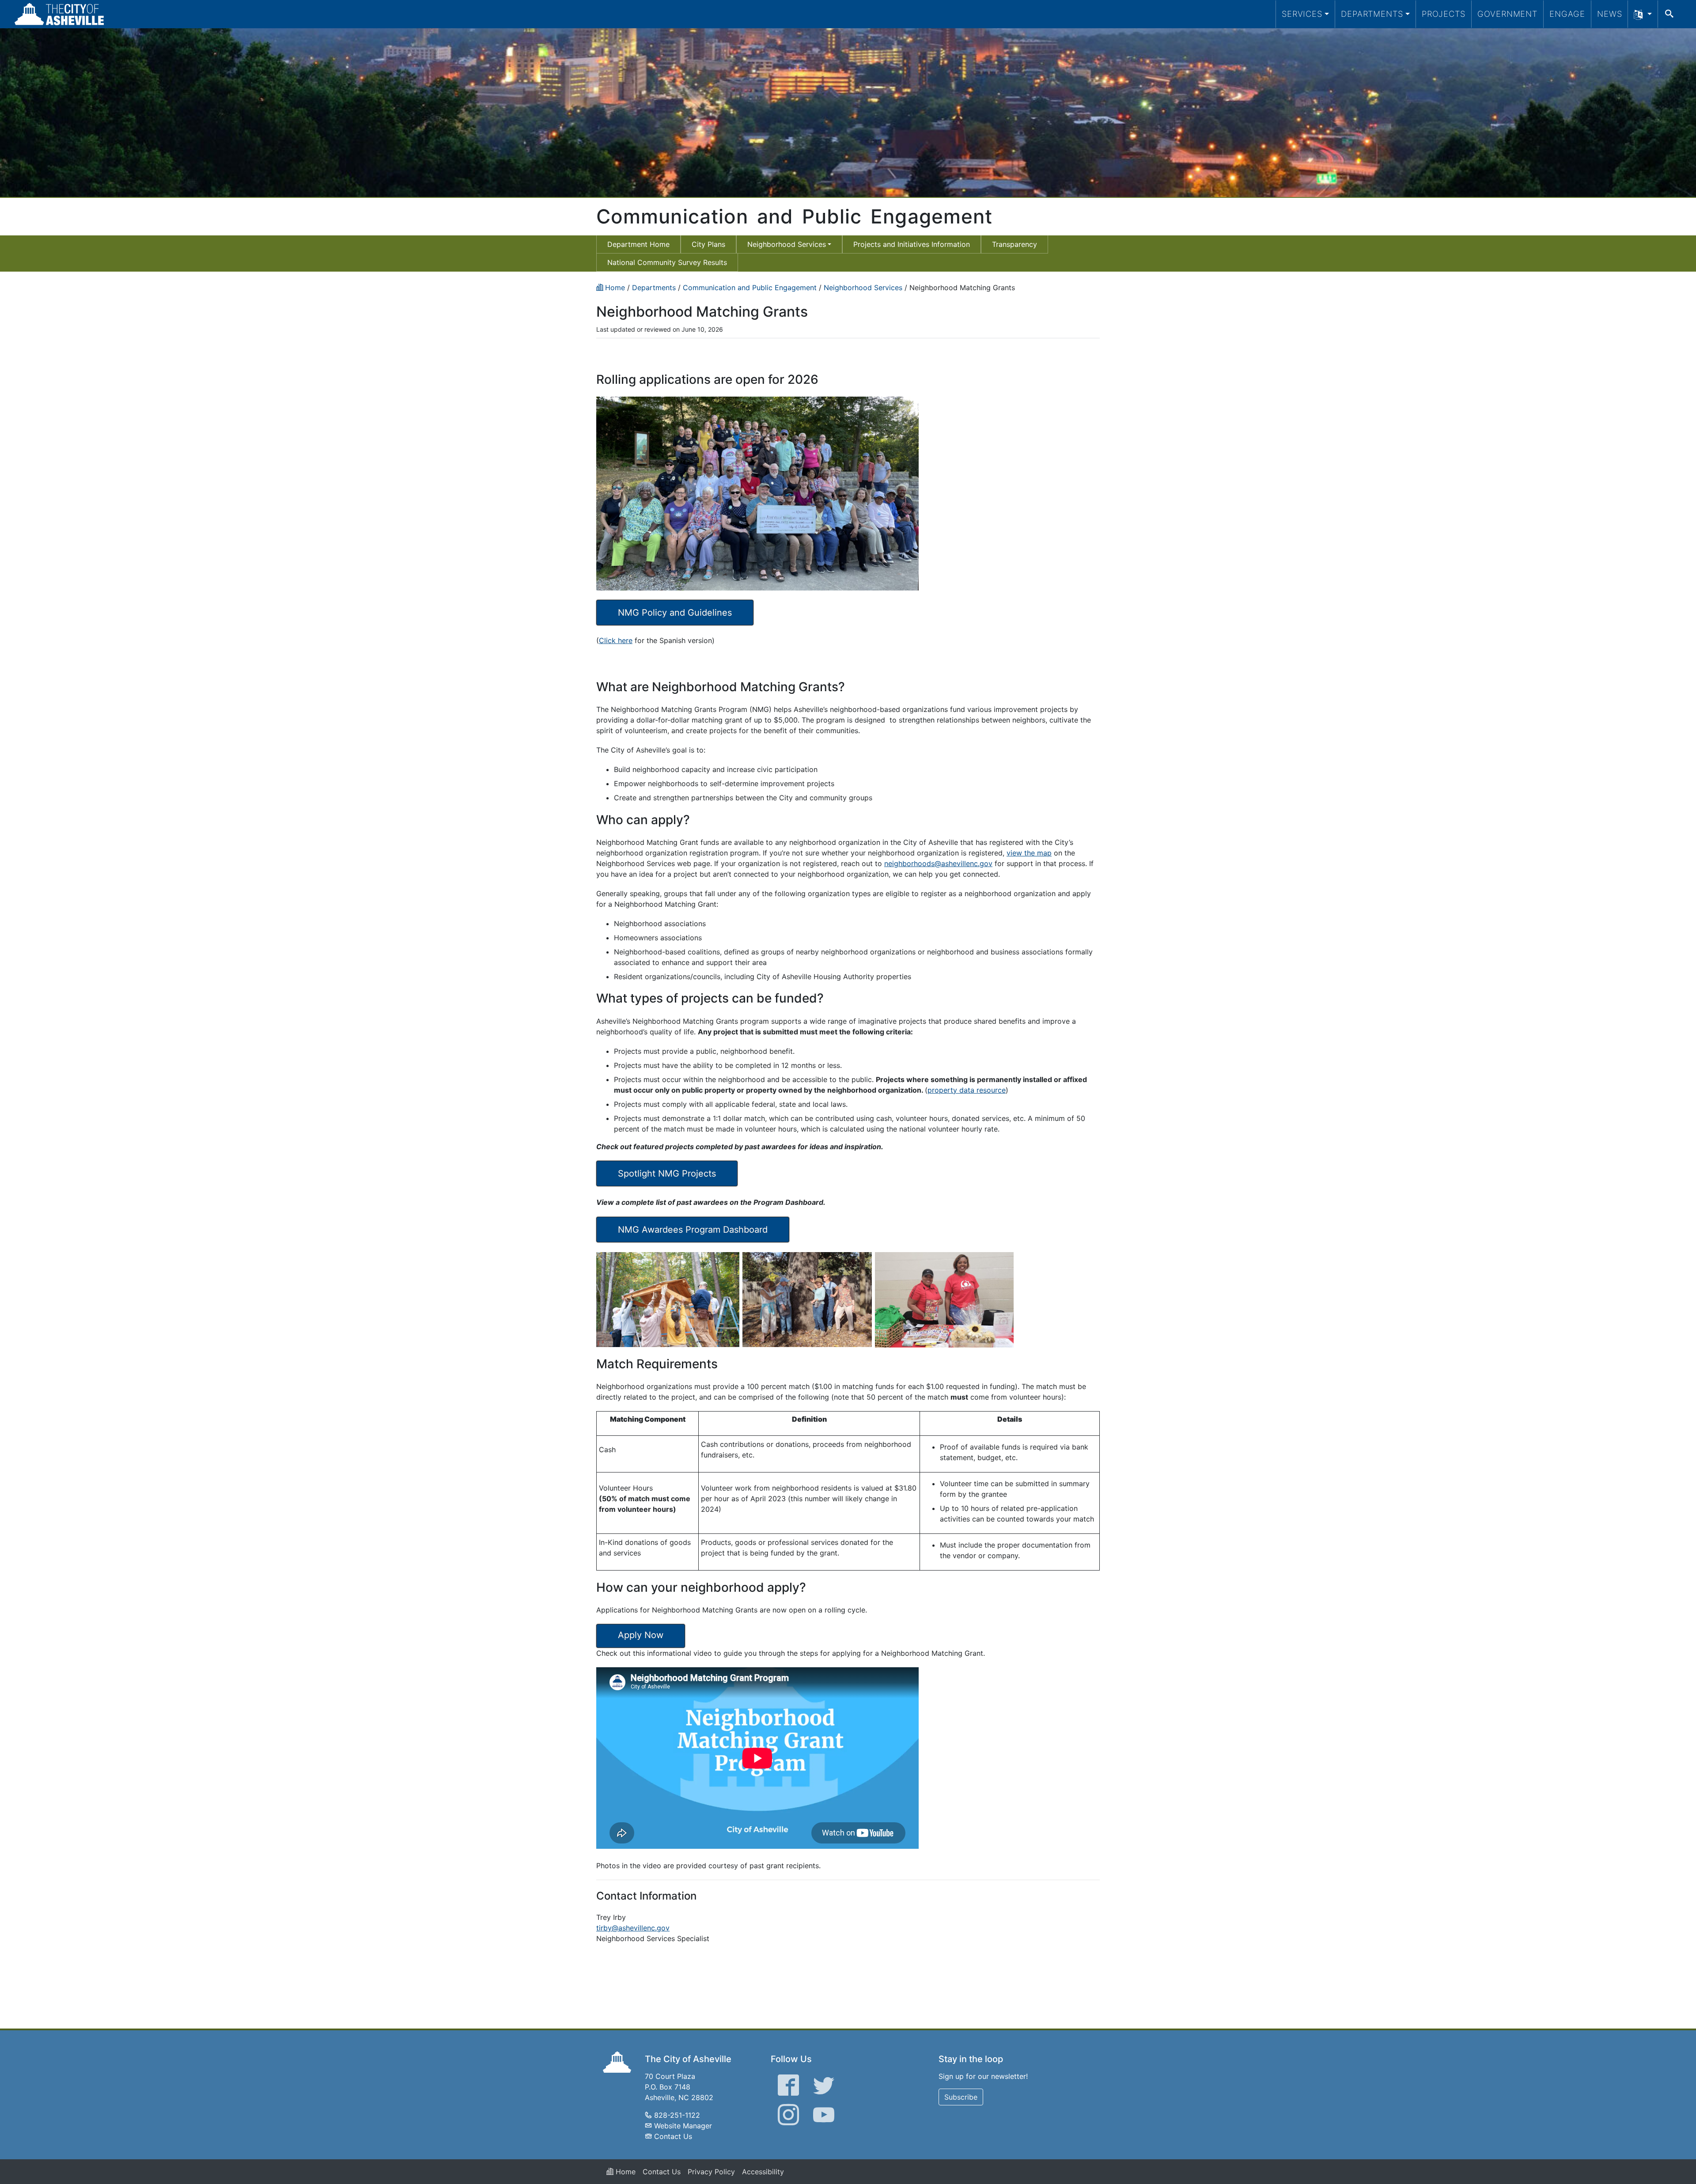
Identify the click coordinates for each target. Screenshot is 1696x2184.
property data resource (967, 1090)
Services (1302, 14)
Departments (1372, 14)
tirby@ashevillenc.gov (633, 1928)
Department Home (638, 244)
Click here (616, 640)
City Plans (708, 244)
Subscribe (961, 2097)
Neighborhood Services (787, 244)
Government (1507, 14)
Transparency (1015, 244)
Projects (1444, 14)
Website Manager (683, 2126)
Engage (1567, 14)
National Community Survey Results (667, 262)
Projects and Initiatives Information (912, 244)
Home (625, 2172)
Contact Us (673, 2136)
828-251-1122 (677, 2115)
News (1610, 14)
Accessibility (763, 2172)
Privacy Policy (711, 2172)
